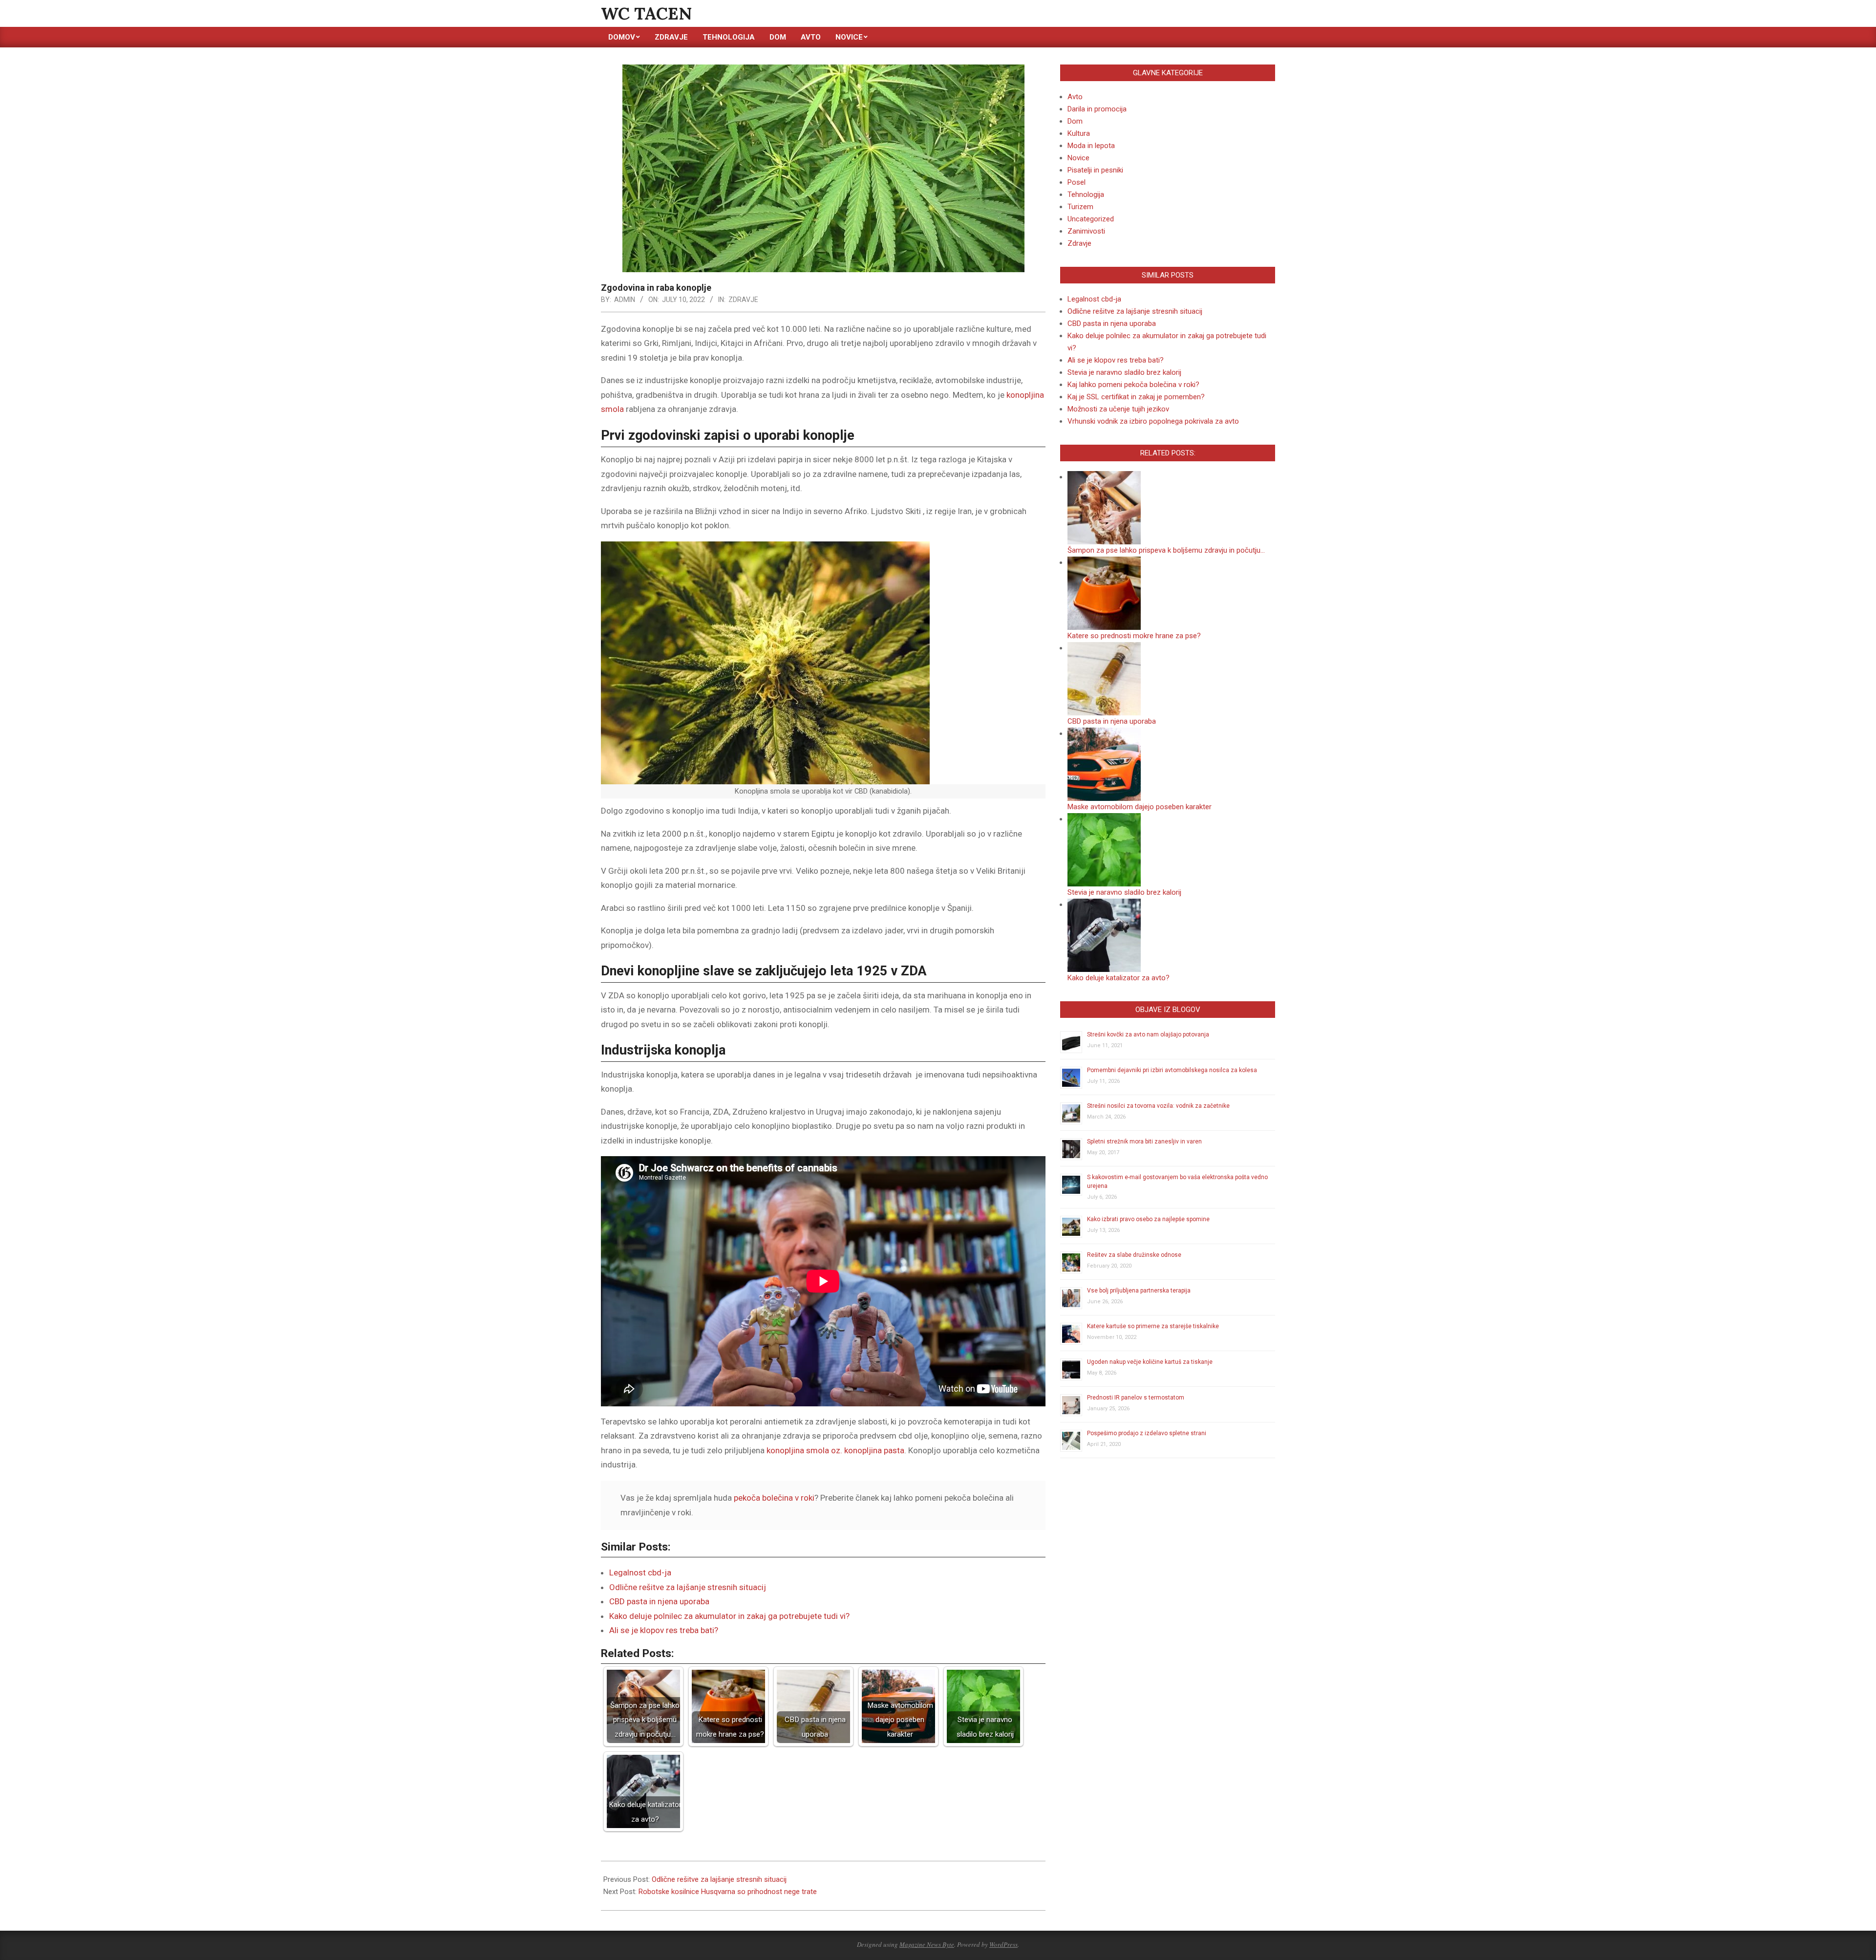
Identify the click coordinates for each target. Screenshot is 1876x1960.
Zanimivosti (1086, 231)
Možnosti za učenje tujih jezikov (1118, 409)
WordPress (1003, 1944)
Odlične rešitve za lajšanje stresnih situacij (688, 1587)
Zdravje (743, 300)
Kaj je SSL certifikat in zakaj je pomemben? (1136, 397)
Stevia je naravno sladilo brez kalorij (1124, 372)
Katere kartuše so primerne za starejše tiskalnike (1153, 1326)
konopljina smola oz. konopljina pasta (835, 1450)
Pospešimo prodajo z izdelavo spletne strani (1147, 1433)
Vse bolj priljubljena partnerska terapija (1139, 1291)
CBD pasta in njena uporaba (659, 1601)
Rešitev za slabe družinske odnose (1134, 1255)
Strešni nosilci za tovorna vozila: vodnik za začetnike (1158, 1106)
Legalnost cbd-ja (640, 1572)
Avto (1075, 97)
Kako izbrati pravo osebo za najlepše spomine (1148, 1219)
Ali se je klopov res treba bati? (664, 1630)
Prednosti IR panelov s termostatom (1136, 1398)
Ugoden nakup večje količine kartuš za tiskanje (1150, 1362)
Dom (1075, 121)
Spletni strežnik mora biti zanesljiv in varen (1144, 1142)
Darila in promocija (1097, 109)
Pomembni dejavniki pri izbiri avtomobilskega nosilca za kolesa (1172, 1070)
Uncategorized (1091, 219)
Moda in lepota (1091, 146)
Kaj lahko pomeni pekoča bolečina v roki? (1133, 385)
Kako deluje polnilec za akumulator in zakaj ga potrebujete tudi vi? (729, 1616)
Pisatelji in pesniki (1095, 170)
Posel (1077, 182)
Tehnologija (1086, 194)
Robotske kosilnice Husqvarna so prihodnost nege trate (728, 1892)
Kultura (1079, 133)
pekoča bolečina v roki (774, 1498)
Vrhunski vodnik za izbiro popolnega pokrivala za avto (1153, 421)
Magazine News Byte (927, 1944)
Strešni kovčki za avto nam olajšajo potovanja (1148, 1034)
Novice (1078, 158)
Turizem (1080, 207)
